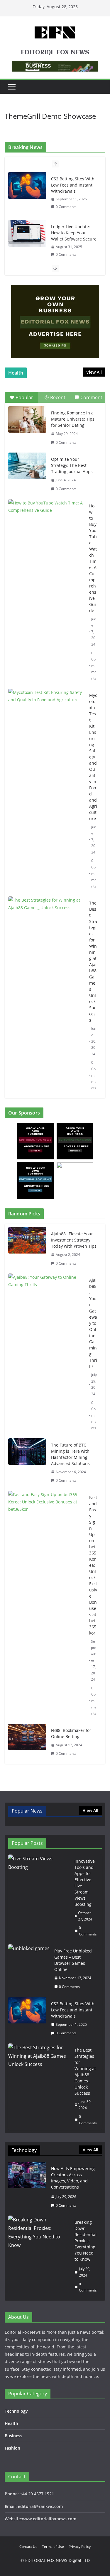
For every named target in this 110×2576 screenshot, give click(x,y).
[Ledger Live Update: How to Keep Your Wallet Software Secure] (27, 233)
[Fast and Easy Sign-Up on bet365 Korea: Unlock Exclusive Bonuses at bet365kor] (46, 1605)
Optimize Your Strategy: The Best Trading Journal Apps (72, 465)
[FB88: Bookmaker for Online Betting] (27, 1742)
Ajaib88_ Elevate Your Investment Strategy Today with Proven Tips (74, 1240)
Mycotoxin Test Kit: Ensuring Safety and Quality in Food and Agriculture (93, 757)
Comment (91, 397)
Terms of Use (53, 2547)
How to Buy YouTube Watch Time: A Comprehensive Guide (93, 558)
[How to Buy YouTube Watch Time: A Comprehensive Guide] (46, 526)
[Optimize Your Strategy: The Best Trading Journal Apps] (27, 466)
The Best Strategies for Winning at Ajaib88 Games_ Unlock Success (93, 961)
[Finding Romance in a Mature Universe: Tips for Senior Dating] (27, 419)
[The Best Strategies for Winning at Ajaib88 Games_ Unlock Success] (46, 923)
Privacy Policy (80, 2547)
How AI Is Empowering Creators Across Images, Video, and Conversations (73, 2178)
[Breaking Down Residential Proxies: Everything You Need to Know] (39, 2256)
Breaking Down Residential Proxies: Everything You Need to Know (86, 2241)
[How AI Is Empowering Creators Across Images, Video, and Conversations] (27, 2187)
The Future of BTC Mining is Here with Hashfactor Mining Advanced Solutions (70, 1454)
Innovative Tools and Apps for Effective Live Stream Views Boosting (85, 1883)
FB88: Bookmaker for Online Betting (71, 1733)
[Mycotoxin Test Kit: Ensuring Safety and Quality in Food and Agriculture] (46, 715)
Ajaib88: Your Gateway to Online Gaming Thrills (93, 1323)
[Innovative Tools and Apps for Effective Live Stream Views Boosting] (39, 1898)
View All (94, 372)
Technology (16, 2411)
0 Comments (66, 207)
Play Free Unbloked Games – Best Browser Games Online (73, 1960)
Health (11, 2423)
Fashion (12, 2448)
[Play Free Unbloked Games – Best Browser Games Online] (29, 1969)
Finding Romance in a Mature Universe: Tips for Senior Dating (73, 419)
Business (13, 2436)
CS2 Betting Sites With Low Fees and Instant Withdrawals (73, 185)
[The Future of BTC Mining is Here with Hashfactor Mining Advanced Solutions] (27, 1463)
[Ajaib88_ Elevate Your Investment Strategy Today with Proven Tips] (27, 1249)
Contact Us (28, 2547)
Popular (24, 397)
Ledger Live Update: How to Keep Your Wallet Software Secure (74, 233)
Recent (58, 397)
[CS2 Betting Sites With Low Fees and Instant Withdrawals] (27, 185)
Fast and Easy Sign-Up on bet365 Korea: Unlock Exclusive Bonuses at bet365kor (93, 1565)
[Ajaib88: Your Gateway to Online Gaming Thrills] (46, 1354)
